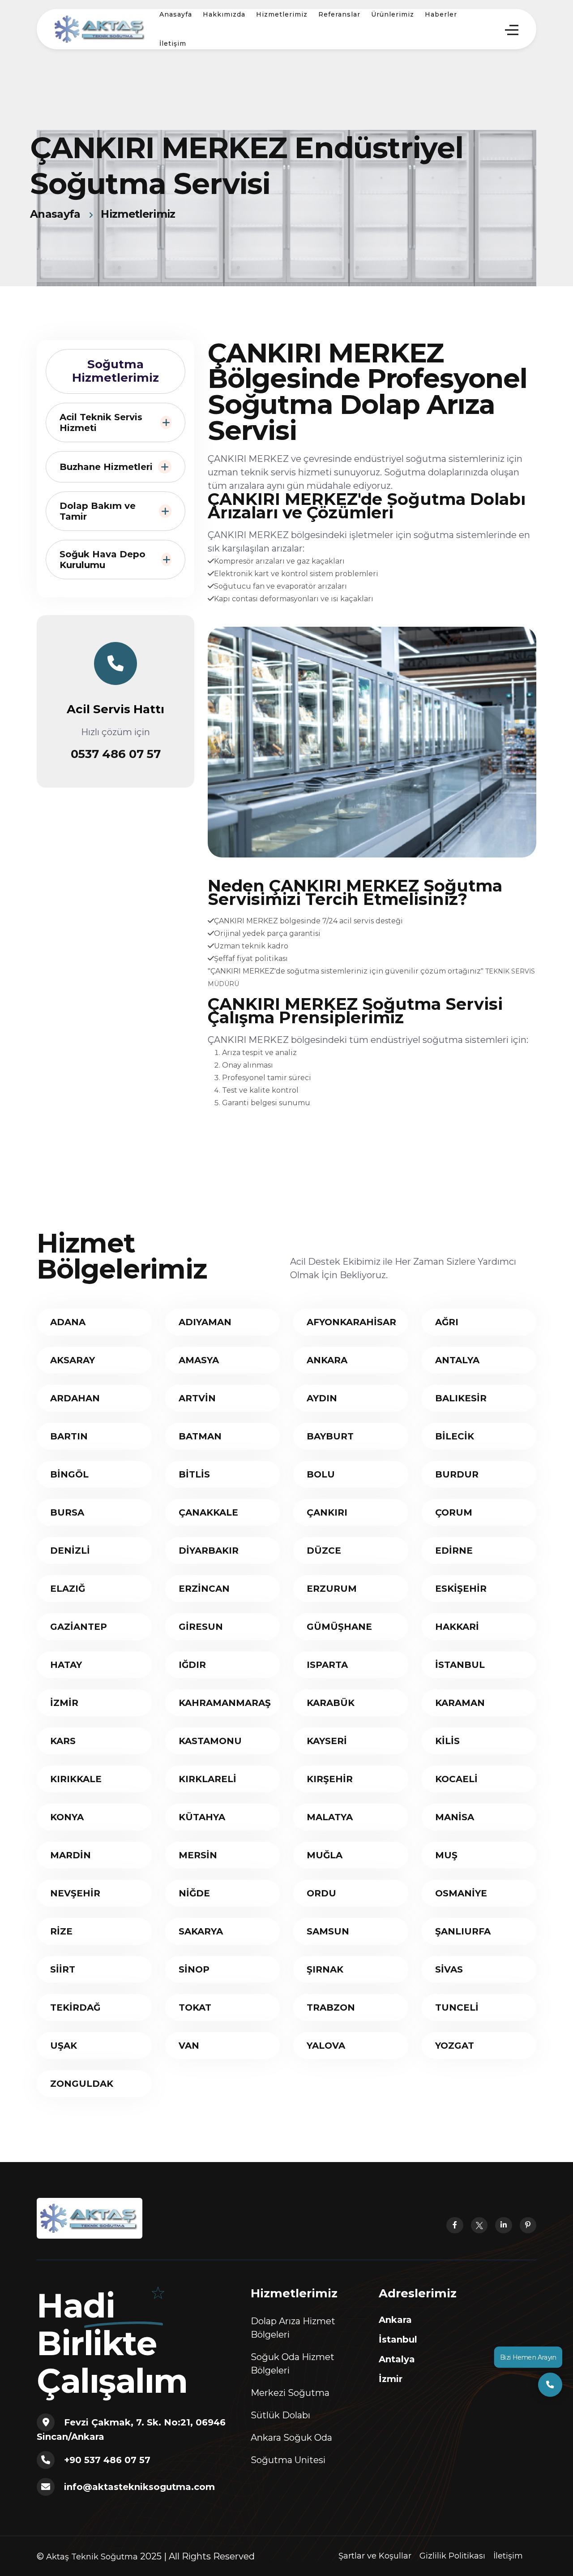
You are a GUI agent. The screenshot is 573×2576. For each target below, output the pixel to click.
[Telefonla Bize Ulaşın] (550, 2384)
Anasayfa (176, 14)
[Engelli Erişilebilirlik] (100, 28)
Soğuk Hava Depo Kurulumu (103, 560)
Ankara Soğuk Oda (291, 2438)
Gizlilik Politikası (452, 2556)
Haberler (441, 14)
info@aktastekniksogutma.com (139, 2487)
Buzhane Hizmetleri (106, 467)
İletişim (173, 43)
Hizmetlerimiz (282, 14)
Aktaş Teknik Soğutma (92, 2557)
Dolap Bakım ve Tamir (98, 511)
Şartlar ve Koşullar (375, 2556)
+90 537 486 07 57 (107, 2460)
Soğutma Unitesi (288, 2460)
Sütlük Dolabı (280, 2415)
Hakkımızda (224, 14)
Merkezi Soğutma (290, 2393)
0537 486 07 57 (116, 754)
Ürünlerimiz (393, 14)
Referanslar (339, 14)
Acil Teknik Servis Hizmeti (101, 422)
